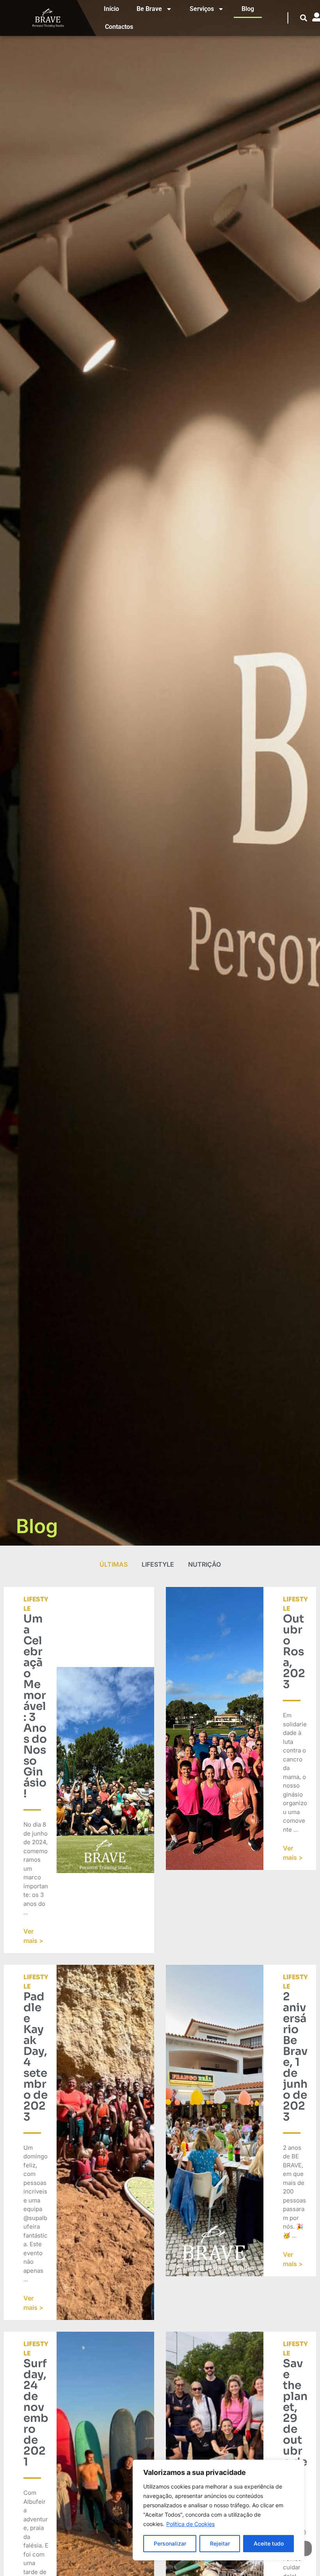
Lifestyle (158, 1564)
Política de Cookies (190, 2524)
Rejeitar (220, 2543)
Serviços (202, 9)
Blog (248, 9)
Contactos (119, 27)
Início (111, 9)
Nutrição (204, 1564)
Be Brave (149, 9)
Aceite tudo (269, 2543)
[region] (219, 2510)
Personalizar (170, 2543)
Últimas (114, 1564)
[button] (304, 18)
